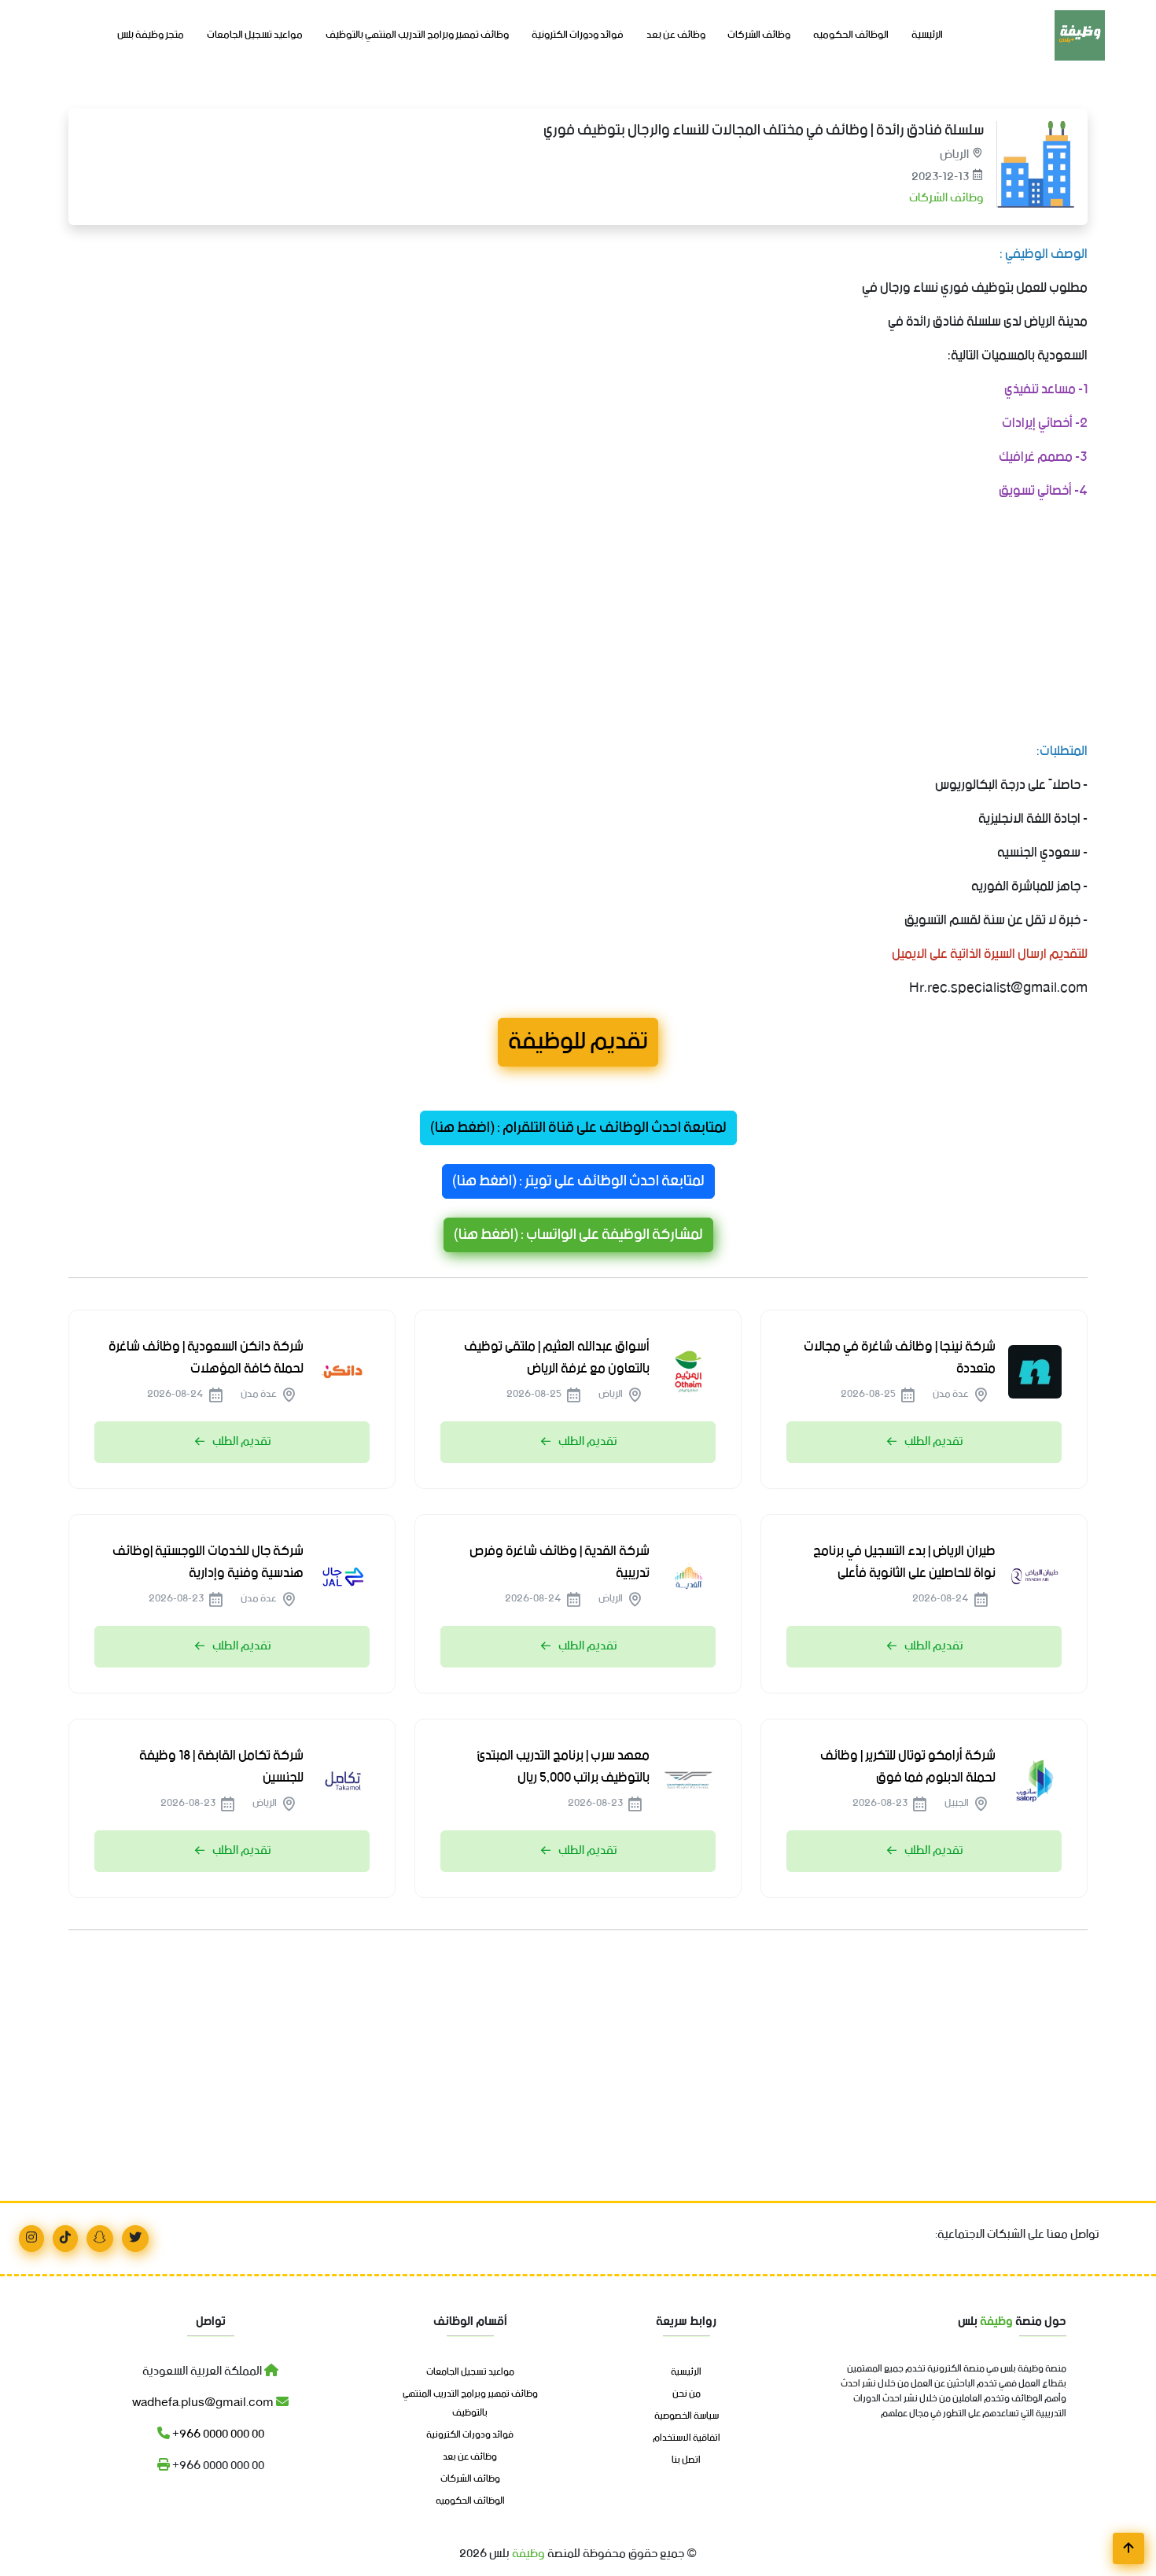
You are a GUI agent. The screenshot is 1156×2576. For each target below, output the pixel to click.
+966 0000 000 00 (217, 2434)
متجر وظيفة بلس (151, 35)
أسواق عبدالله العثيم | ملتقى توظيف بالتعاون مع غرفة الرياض (557, 1358)
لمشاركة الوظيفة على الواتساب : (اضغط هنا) (578, 1235)
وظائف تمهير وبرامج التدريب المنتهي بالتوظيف (417, 35)
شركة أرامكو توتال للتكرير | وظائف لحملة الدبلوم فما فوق (908, 1767)
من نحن (687, 2394)
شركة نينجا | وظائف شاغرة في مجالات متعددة (900, 1358)
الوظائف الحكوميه (851, 35)
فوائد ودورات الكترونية (578, 35)
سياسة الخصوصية (687, 2416)
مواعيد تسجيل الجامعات (255, 35)
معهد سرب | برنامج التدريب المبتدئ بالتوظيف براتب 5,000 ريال (563, 1767)
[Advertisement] (616, 625)
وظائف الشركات (759, 35)
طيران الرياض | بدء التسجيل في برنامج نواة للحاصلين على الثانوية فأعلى (904, 1562)
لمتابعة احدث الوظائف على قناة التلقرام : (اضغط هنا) (578, 1128)
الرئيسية (927, 35)
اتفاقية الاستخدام (687, 2438)
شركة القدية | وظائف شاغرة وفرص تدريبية (560, 1562)
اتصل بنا (686, 2460)
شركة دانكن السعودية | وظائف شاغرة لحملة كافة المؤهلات (206, 1358)
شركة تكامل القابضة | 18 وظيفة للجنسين (221, 1767)
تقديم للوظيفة (578, 1042)
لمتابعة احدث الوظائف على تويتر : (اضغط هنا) (578, 1181)
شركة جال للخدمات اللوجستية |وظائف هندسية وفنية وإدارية (208, 1562)
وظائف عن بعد (676, 35)
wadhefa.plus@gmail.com (204, 2403)
